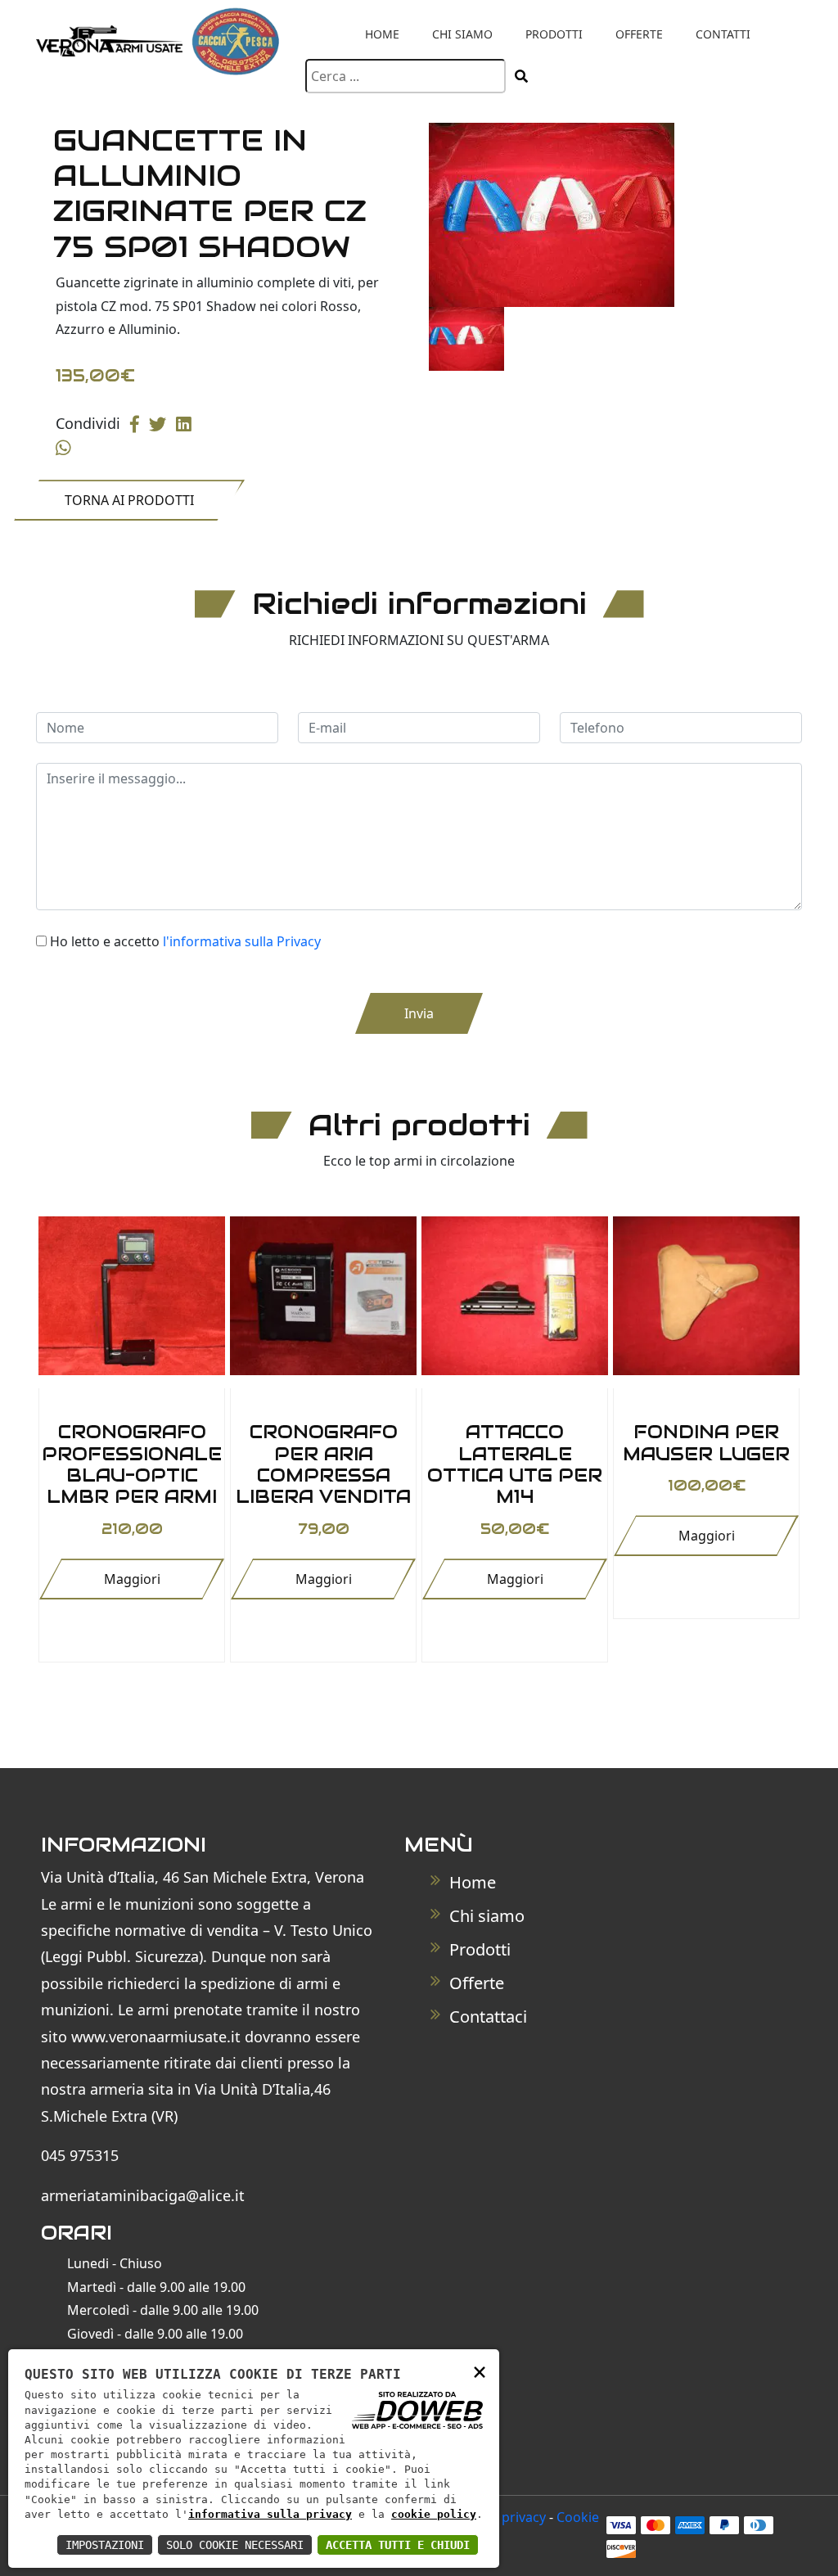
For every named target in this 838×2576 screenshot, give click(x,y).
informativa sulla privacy (270, 2514)
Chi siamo (462, 34)
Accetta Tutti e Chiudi (398, 2545)
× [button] (480, 2371)
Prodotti (554, 34)
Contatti (723, 34)
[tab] (466, 339)
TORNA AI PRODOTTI (129, 500)
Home (382, 34)
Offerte (639, 34)
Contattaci (486, 2017)
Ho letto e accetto (185, 941)
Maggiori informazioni (132, 1585)
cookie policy (434, 2514)
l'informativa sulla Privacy (242, 941)
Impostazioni (105, 2545)
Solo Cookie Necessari (235, 2545)
